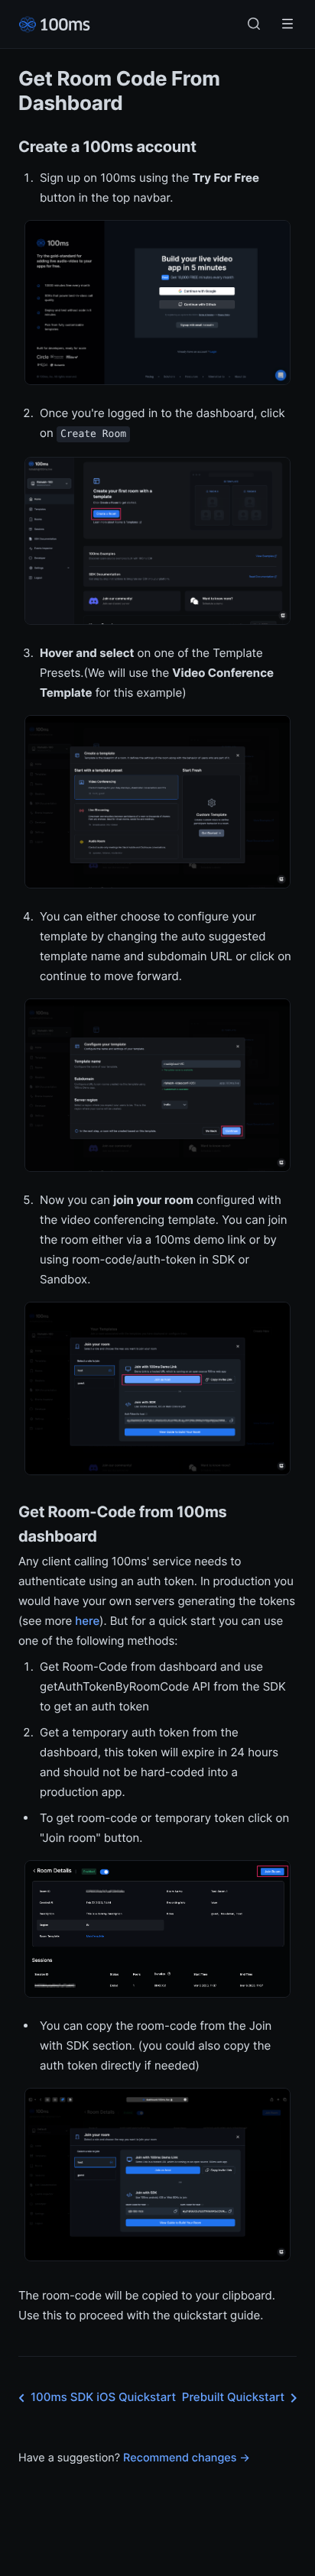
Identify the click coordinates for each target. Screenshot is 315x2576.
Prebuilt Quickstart (233, 2397)
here (87, 1621)
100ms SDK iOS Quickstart (103, 2397)
